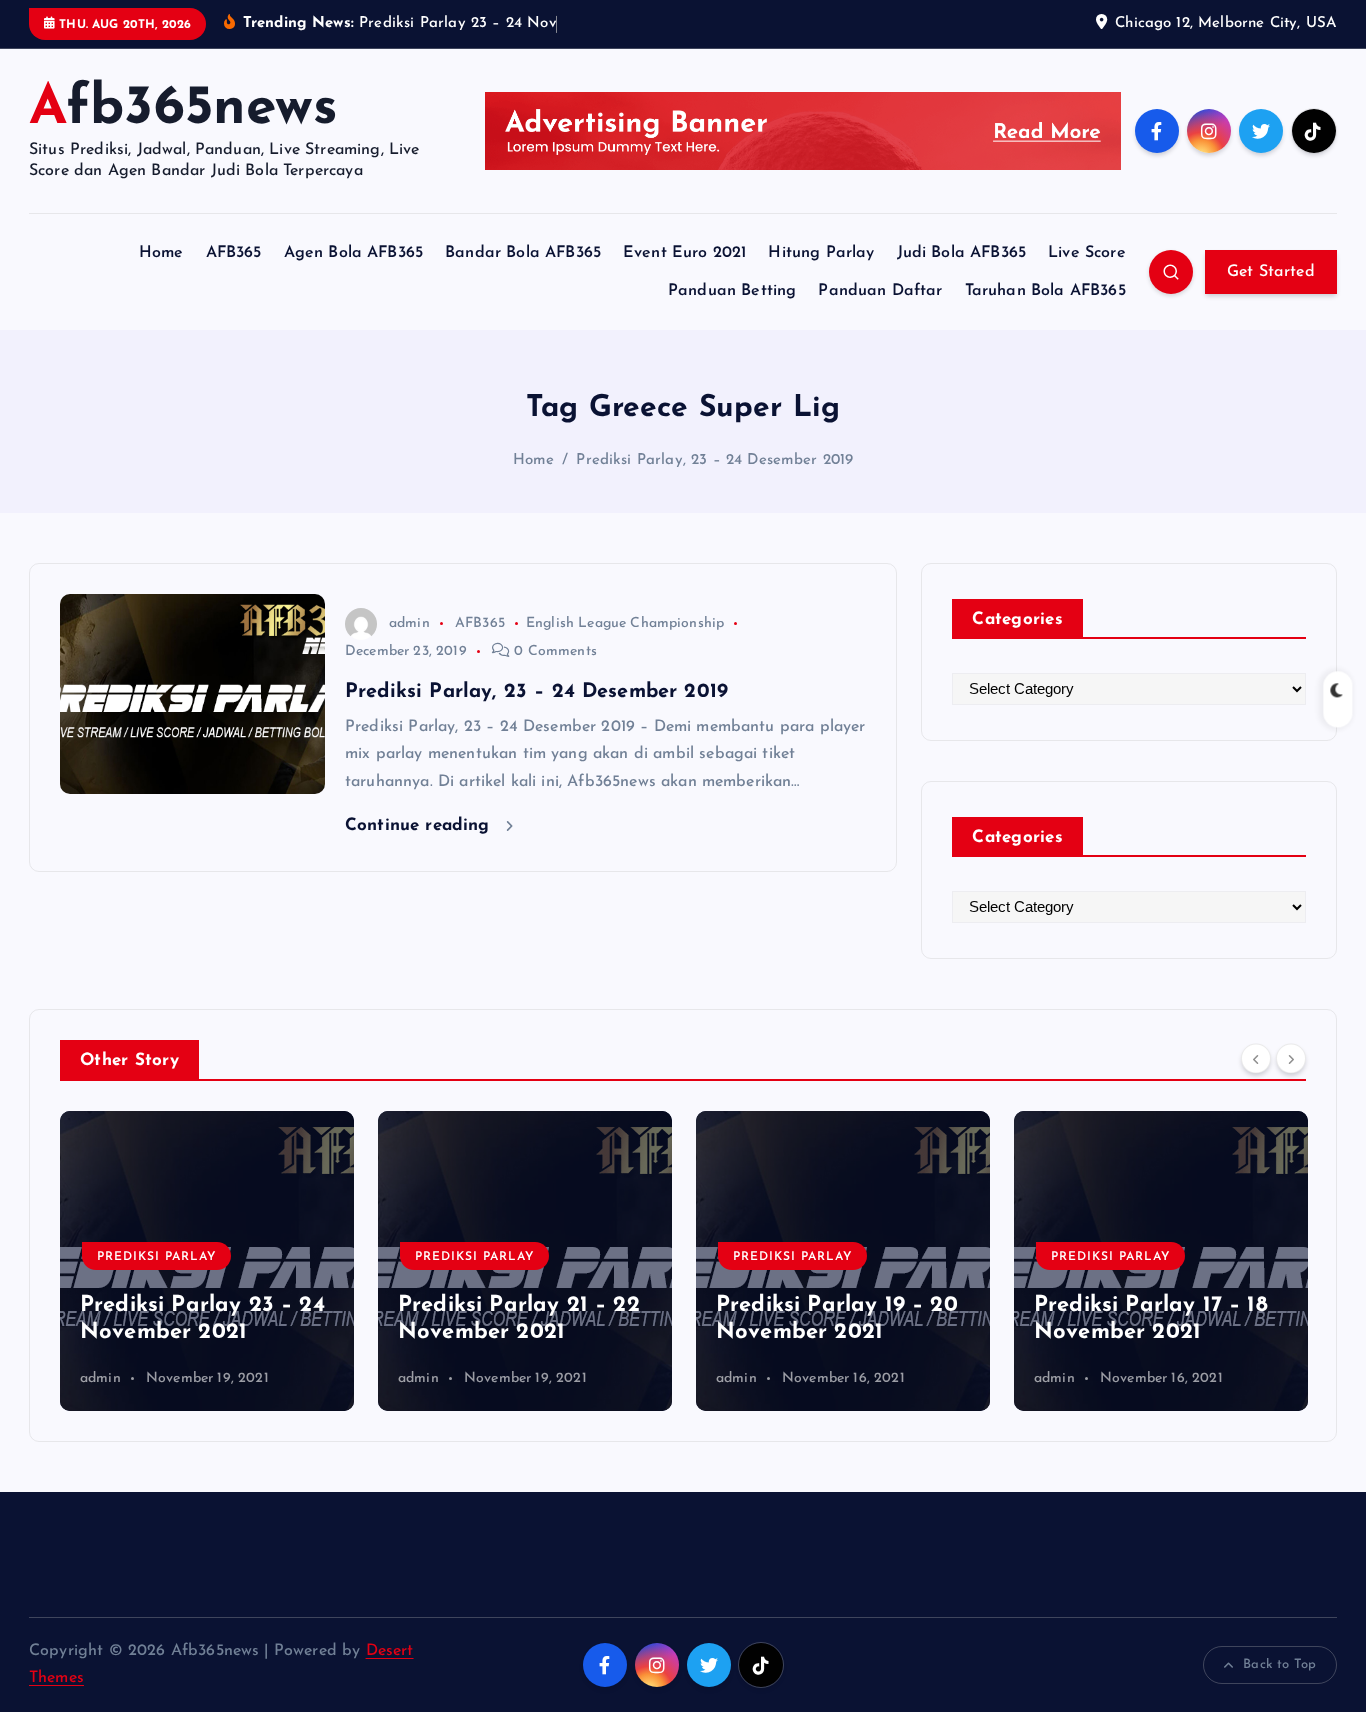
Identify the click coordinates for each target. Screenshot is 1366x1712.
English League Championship (625, 623)
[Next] (1291, 1058)
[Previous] (1256, 1058)
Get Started (1271, 272)
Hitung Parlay (821, 253)
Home (161, 253)
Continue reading (420, 825)
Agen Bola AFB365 (354, 253)
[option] (207, 1261)
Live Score (1087, 253)
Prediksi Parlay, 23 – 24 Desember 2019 (714, 460)
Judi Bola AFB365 (962, 253)
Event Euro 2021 (684, 253)
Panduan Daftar (880, 291)
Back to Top (1279, 1664)
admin (409, 623)
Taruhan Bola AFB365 (1045, 291)
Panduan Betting (732, 291)
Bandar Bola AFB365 (523, 253)
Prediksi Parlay (156, 1257)
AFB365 (234, 253)
